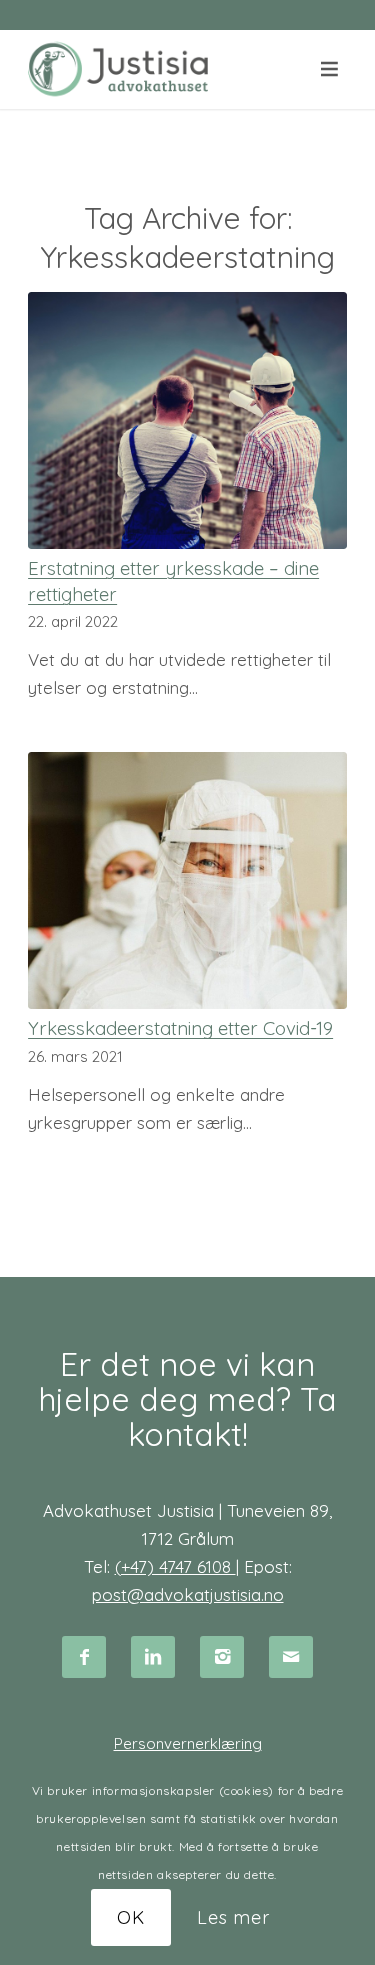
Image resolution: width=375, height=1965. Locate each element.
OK (131, 1917)
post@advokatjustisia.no (188, 1594)
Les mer (233, 1917)
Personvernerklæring (188, 1743)
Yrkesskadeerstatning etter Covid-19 (180, 1028)
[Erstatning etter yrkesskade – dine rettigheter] (187, 420)
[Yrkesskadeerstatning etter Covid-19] (187, 880)
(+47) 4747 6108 (175, 1566)
